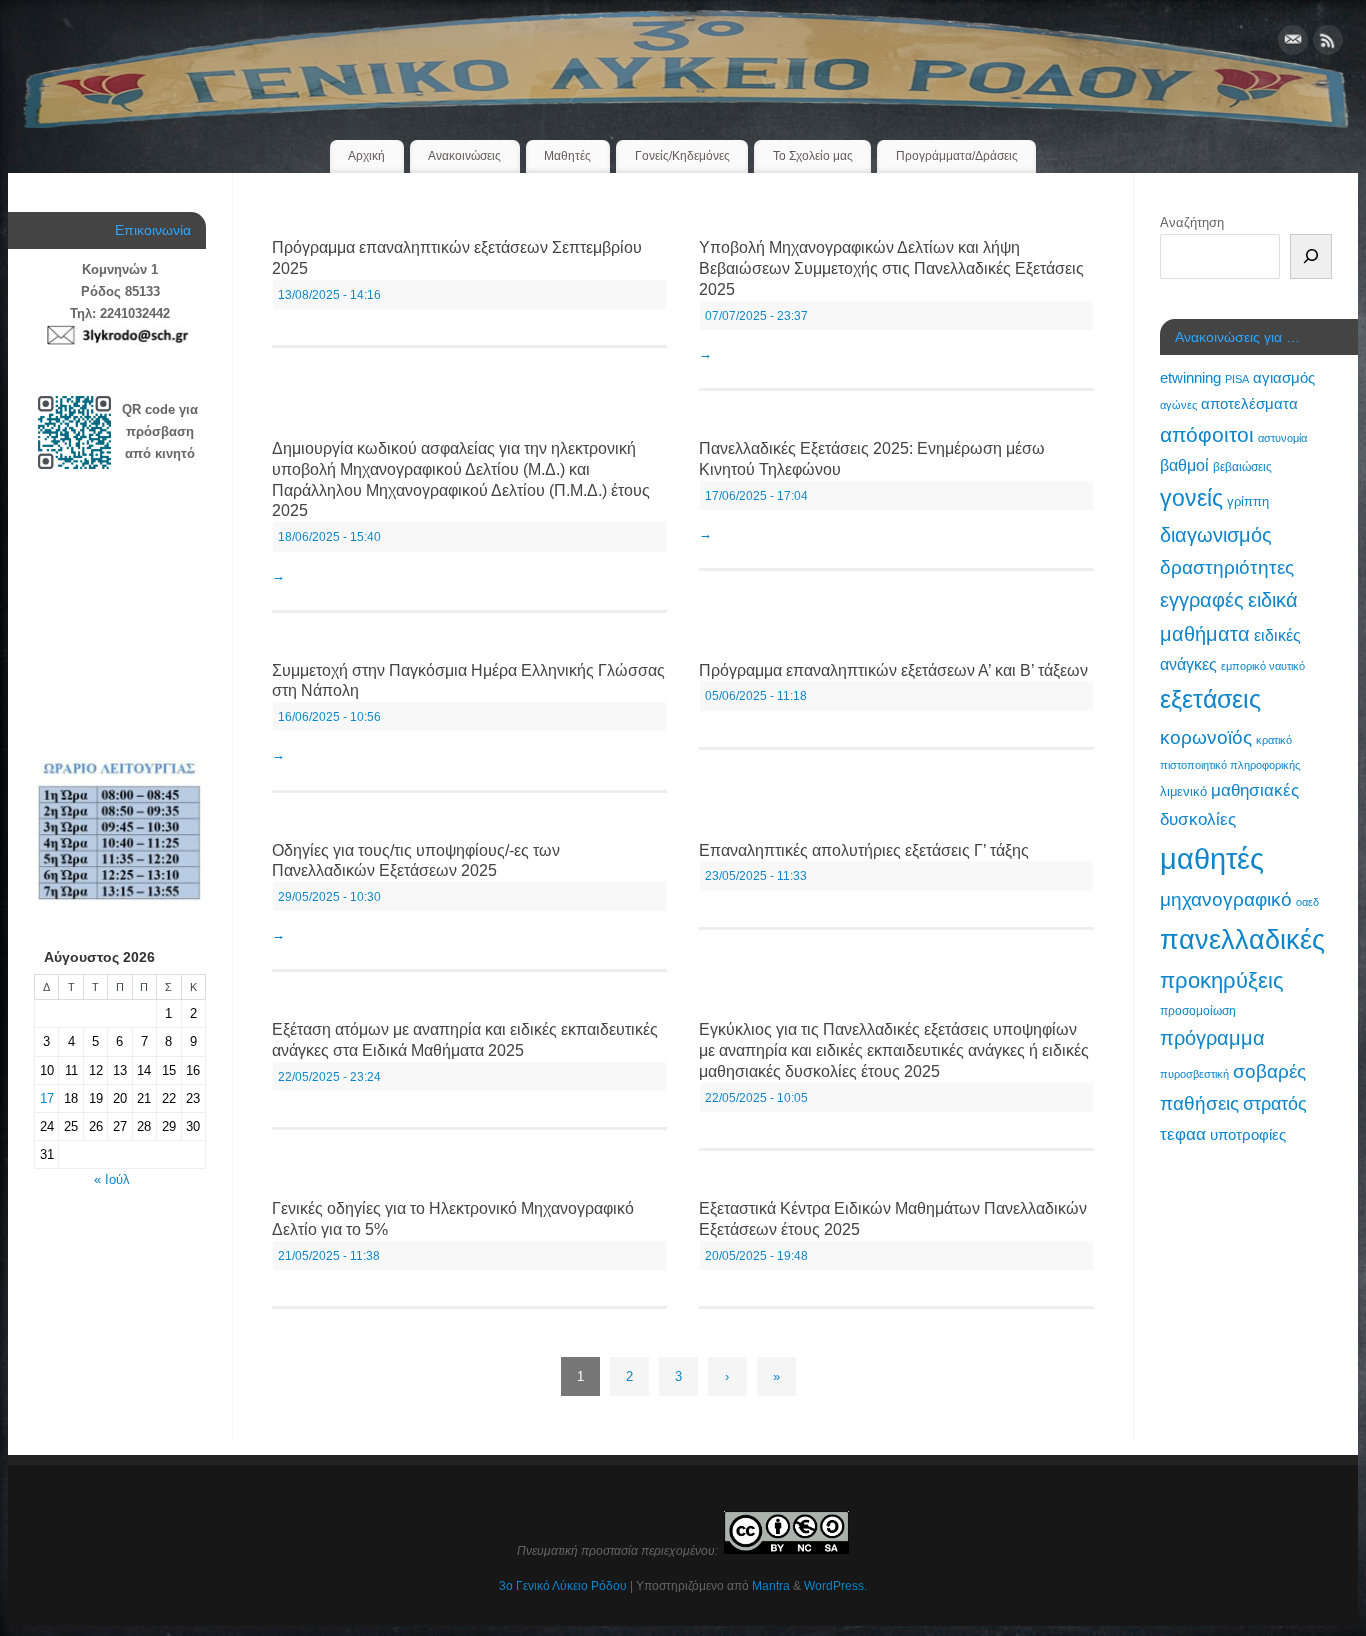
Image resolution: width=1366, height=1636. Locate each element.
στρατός (1275, 1104)
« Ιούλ (112, 1179)
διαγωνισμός (1216, 535)
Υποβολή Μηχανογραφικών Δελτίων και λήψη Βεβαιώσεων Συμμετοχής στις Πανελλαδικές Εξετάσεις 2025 (891, 268)
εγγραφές (1202, 600)
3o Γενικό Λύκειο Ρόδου (563, 1585)
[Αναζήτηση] (1311, 256)
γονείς (1191, 498)
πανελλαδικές (1242, 939)
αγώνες (1178, 405)
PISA (1237, 379)
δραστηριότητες (1227, 567)
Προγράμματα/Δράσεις (957, 156)
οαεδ (1307, 902)
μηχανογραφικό (1226, 899)
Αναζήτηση (1192, 222)
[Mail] (1293, 43)
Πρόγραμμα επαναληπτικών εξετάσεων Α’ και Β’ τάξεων (893, 670)
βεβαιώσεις (1242, 467)
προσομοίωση (1198, 1011)
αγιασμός (1284, 377)
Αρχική (366, 156)
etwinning (1190, 378)
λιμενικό (1183, 791)
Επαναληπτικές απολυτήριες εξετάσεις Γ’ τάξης (864, 850)
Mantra (771, 1585)
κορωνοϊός (1206, 737)
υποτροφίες (1248, 1135)
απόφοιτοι (1207, 434)
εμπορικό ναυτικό (1263, 666)
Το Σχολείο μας (813, 156)
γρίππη (1248, 501)
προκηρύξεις (1222, 980)
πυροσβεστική (1194, 1074)
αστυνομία (1282, 438)
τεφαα (1183, 1134)
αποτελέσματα (1249, 403)
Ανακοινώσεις (464, 156)
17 (47, 1098)
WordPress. (835, 1585)
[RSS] (1328, 43)
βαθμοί (1184, 465)
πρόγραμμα (1212, 1038)
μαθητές (1212, 858)
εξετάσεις (1210, 699)
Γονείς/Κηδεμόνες (682, 156)
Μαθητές (567, 156)
